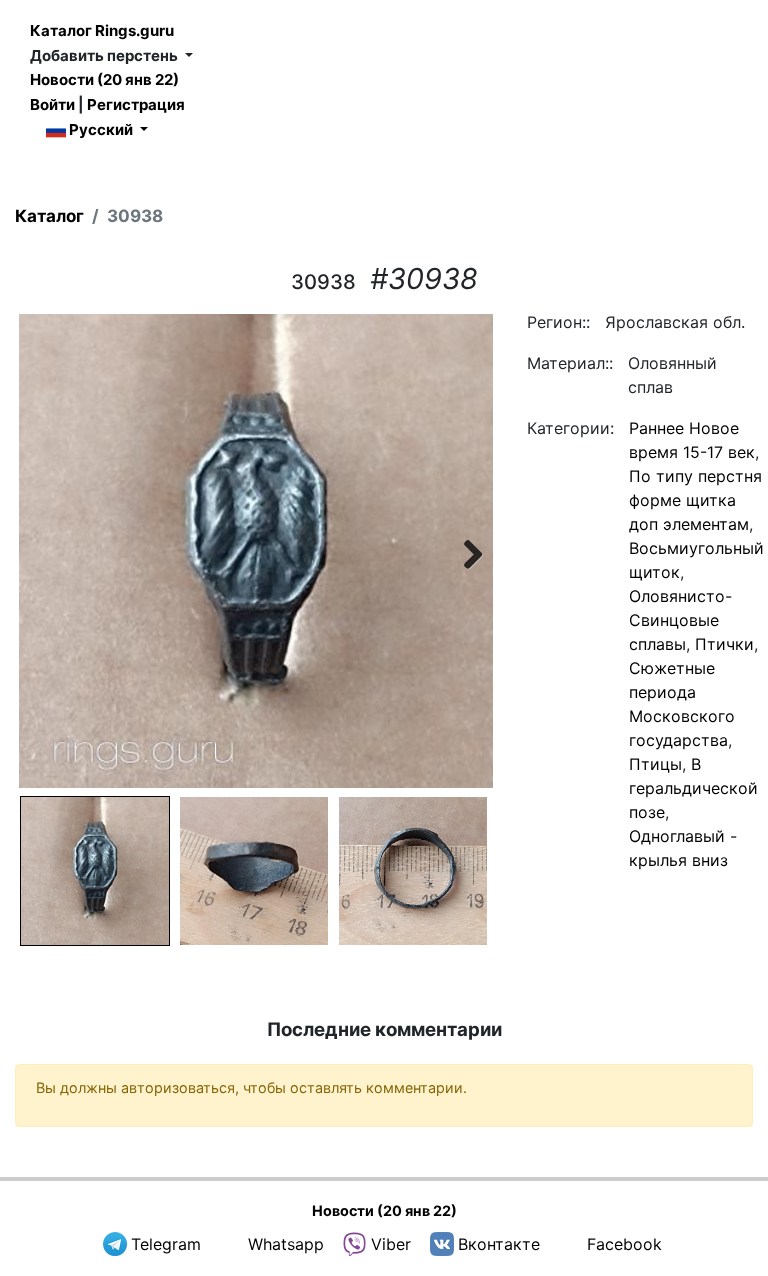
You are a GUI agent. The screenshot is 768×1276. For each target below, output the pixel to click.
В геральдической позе (693, 788)
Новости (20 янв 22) (104, 79)
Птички (724, 644)
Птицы (655, 764)
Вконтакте (499, 1244)
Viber (391, 1244)
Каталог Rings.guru (102, 30)
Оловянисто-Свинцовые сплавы (680, 620)
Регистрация (136, 104)
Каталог (49, 216)
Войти (52, 104)
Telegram (166, 1244)
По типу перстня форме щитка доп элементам (695, 500)
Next (463, 551)
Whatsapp (286, 1244)
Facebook (624, 1244)
